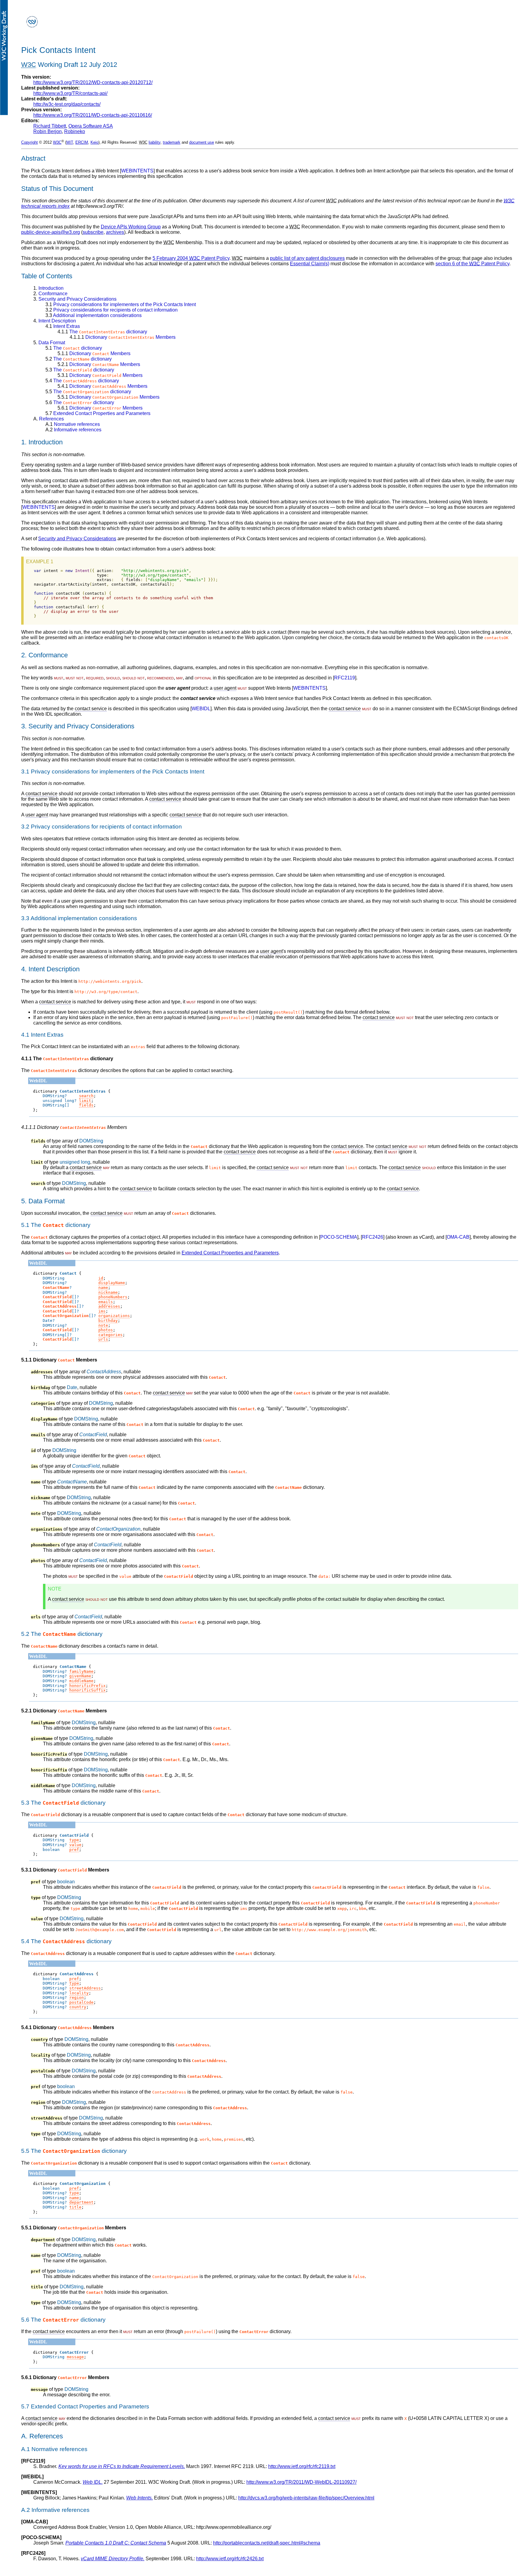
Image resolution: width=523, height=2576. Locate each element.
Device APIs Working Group (131, 227)
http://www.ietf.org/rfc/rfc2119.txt (302, 2466)
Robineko (75, 131)
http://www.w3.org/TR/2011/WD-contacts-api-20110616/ (93, 115)
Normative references (73, 424)
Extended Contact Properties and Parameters (98, 413)
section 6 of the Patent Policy (472, 264)
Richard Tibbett (50, 126)
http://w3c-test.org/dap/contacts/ (67, 104)
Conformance (50, 294)
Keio (94, 142)
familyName (81, 1671)
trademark (172, 142)
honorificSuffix (87, 1690)
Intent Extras (63, 326)
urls (103, 1339)
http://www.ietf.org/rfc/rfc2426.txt (230, 2559)
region (77, 1997)
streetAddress (85, 1988)
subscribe (93, 232)
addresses (109, 1306)
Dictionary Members (123, 337)
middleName (81, 1681)
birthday (108, 1321)
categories (110, 1335)
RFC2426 (373, 1237)
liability (155, 142)
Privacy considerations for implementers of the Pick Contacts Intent (121, 304)
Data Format (49, 343)
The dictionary (102, 332)
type (74, 1840)
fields (86, 1105)
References (49, 419)
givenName (80, 1676)
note (103, 1325)
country (78, 2007)
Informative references (73, 430)
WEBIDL (201, 709)
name (103, 1288)
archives (115, 232)
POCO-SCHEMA (339, 1237)
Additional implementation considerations (94, 315)
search (86, 1096)
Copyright (30, 142)
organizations (114, 1316)
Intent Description (55, 321)
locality (79, 1993)
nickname (108, 1292)
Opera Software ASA (91, 126)
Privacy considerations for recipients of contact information (112, 310)
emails (106, 1302)
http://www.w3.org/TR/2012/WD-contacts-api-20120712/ (93, 82)
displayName (112, 1283)
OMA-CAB (458, 1237)
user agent (225, 688)
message (75, 2357)
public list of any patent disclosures (307, 258)
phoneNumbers (113, 1297)
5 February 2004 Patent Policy (191, 258)
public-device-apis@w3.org (51, 232)
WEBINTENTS (137, 171)
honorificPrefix (87, 1686)
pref (74, 1850)
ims (102, 1311)
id (101, 1278)
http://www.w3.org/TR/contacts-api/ (70, 93)
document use (202, 142)
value (75, 1845)
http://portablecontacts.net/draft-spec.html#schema (267, 2543)
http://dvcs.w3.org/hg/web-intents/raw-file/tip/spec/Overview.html (306, 2498)
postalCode (81, 2002)
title (75, 2207)
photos (106, 1330)
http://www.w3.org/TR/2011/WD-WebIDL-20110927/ (301, 2482)
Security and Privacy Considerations (75, 299)
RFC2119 (345, 678)
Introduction (48, 288)
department (81, 2202)
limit (85, 1101)
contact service (91, 709)
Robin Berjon (48, 131)
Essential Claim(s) (310, 264)
